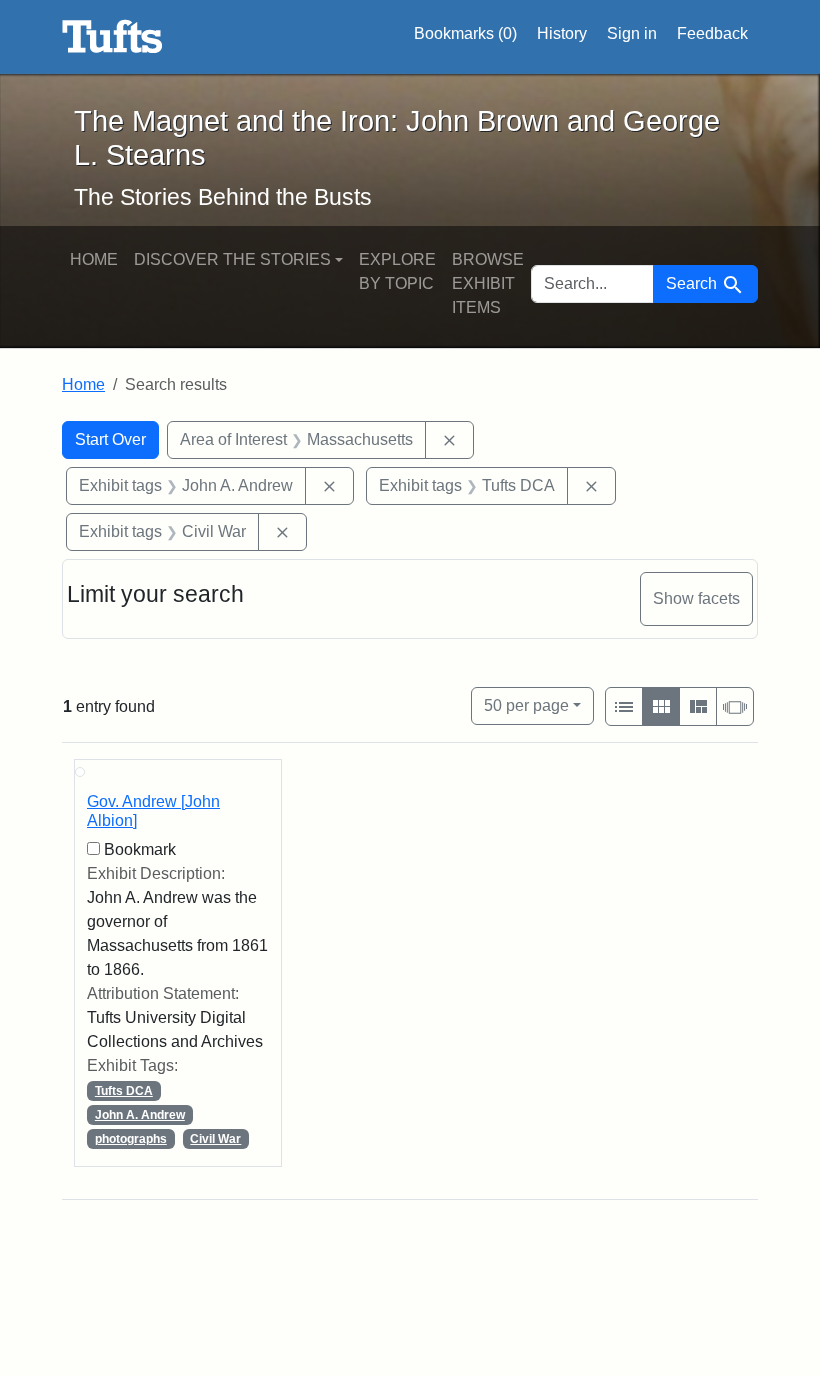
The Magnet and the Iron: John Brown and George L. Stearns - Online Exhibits (112, 37)
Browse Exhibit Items (488, 283)
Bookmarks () (465, 33)
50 (526, 705)
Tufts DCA (124, 1091)
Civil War (215, 1139)
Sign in (632, 33)
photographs (131, 1139)
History (562, 33)
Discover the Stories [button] (232, 259)
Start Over (110, 439)
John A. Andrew (140, 1115)
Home (94, 259)
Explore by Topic (397, 271)
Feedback (712, 33)
